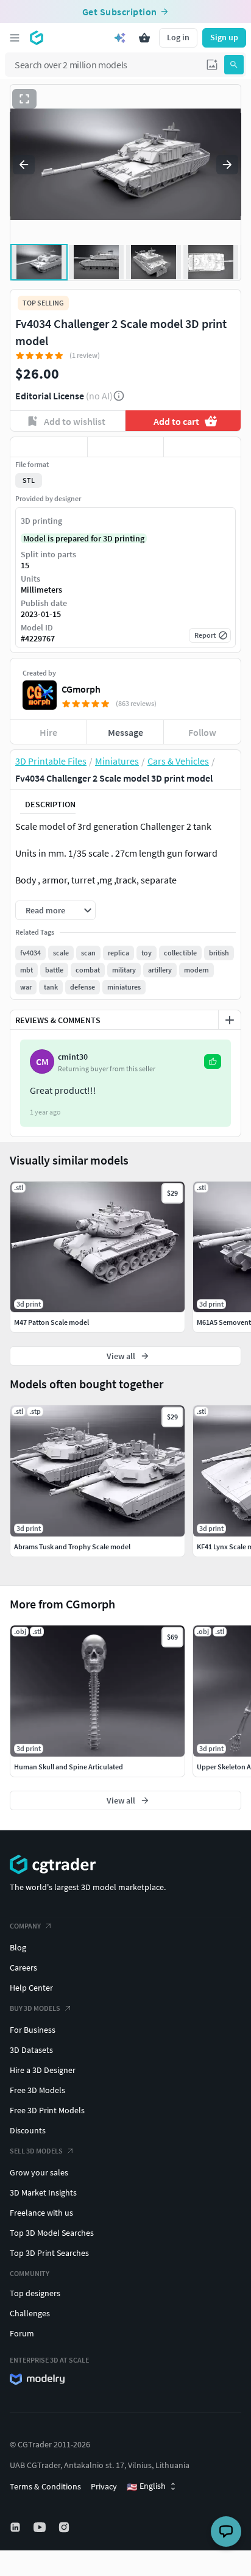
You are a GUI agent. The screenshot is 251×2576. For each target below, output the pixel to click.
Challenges (30, 2313)
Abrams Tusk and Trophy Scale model (72, 1547)
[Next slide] (227, 165)
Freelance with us (41, 2213)
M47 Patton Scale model (51, 1322)
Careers (23, 1968)
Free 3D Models (37, 2090)
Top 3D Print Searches (49, 2253)
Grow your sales (39, 2172)
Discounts (28, 2130)
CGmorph (81, 689)
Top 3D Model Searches (52, 2233)
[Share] (202, 447)
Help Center (31, 1988)
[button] (212, 65)
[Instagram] (65, 2527)
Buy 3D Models (35, 2008)
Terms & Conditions (45, 2486)
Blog (18, 1947)
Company (25, 1926)
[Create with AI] (120, 38)
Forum (22, 2333)
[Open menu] (15, 38)
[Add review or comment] (230, 1020)
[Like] (49, 447)
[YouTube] (41, 2527)
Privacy (104, 2486)
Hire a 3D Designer (43, 2070)
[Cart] (144, 38)
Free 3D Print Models (47, 2110)
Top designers (35, 2293)
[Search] (234, 65)
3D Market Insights (43, 2192)
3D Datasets (31, 2050)
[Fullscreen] (24, 99)
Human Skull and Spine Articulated (69, 1767)
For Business (33, 2030)
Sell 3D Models (36, 2151)
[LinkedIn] (16, 2527)
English (146, 2486)
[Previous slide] (24, 165)
